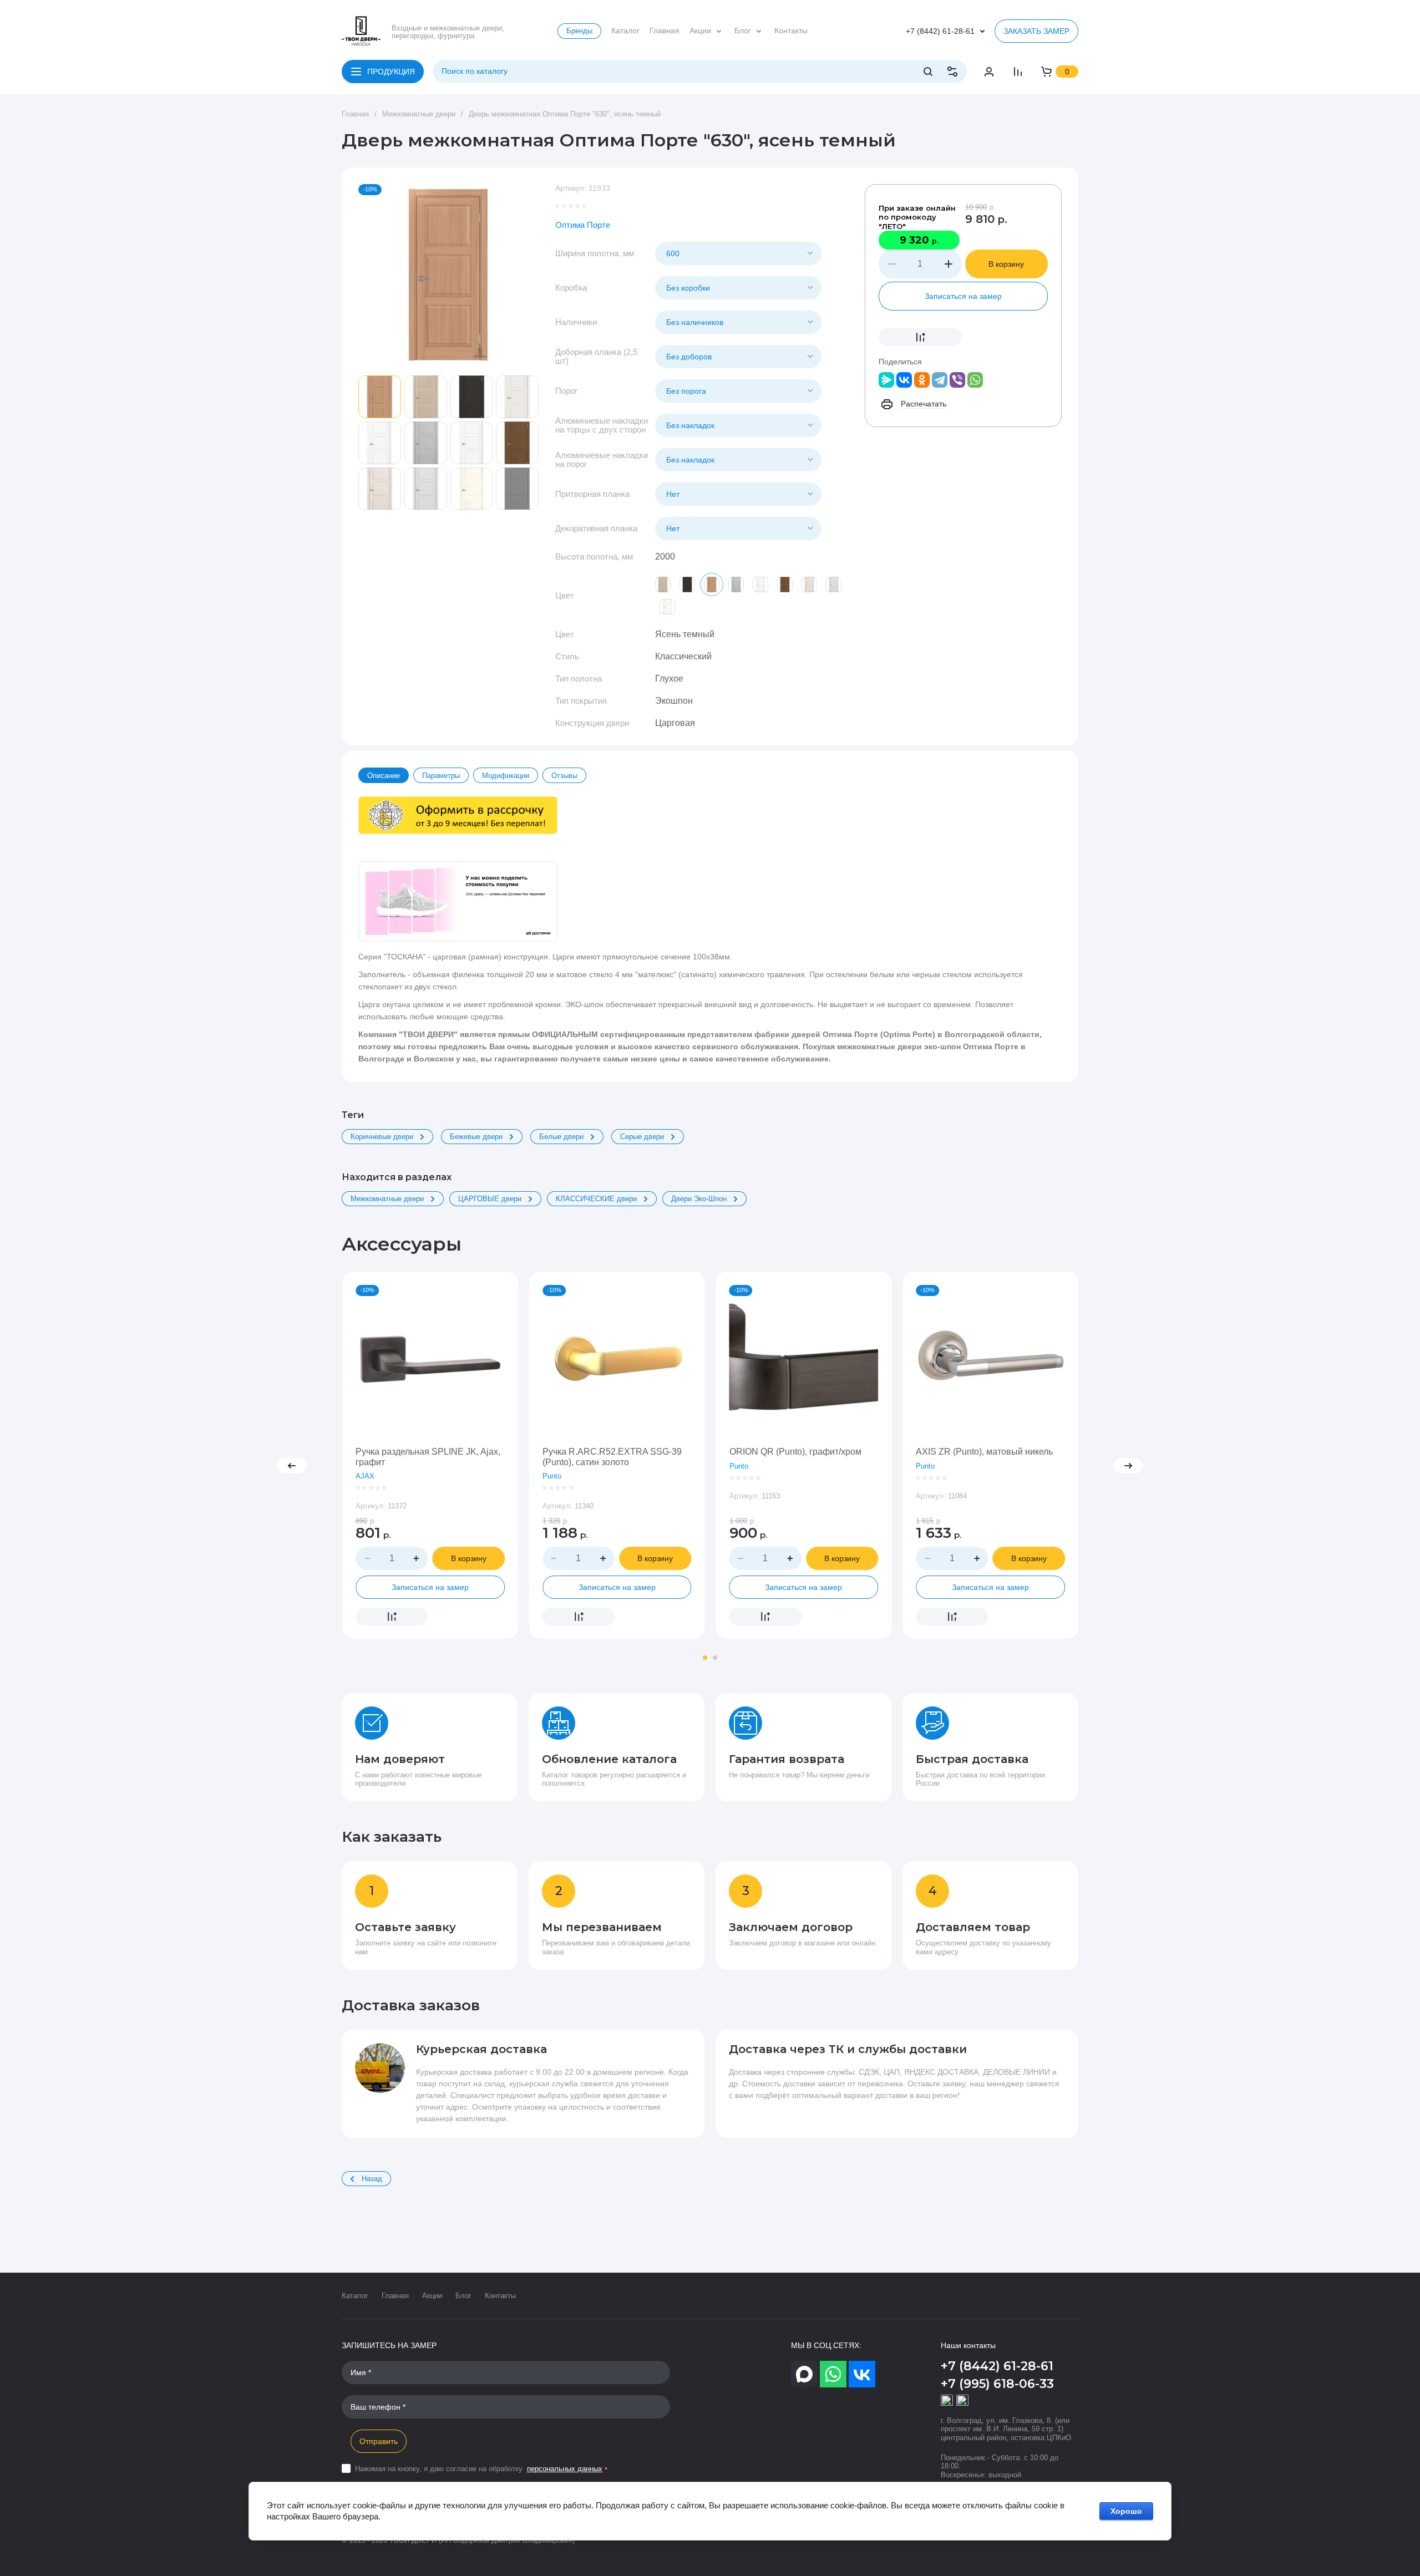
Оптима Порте (583, 225)
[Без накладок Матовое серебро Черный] (738, 425)
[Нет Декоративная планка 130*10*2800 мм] (738, 529)
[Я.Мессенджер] (886, 380)
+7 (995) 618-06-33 (997, 2384)
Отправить (379, 2441)
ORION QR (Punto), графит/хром (795, 1452)
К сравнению (920, 337)
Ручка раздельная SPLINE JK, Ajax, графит (428, 1457)
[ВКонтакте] (904, 380)
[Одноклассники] (922, 380)
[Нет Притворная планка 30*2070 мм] (738, 494)
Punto (552, 1476)
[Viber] (957, 380)
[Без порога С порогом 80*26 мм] (738, 391)
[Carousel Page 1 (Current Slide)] (705, 1658)
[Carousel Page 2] (715, 1658)
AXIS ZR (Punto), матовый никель (984, 1452)
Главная (395, 2296)
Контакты (500, 2296)
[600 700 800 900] (738, 253)
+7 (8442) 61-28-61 (940, 31)
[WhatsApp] (975, 380)
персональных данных (565, 2469)
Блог (463, 2296)
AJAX (365, 1476)
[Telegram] (940, 380)
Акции (432, 2296)
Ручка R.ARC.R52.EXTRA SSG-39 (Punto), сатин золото (612, 1457)
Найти (928, 72)
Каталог (355, 2296)
